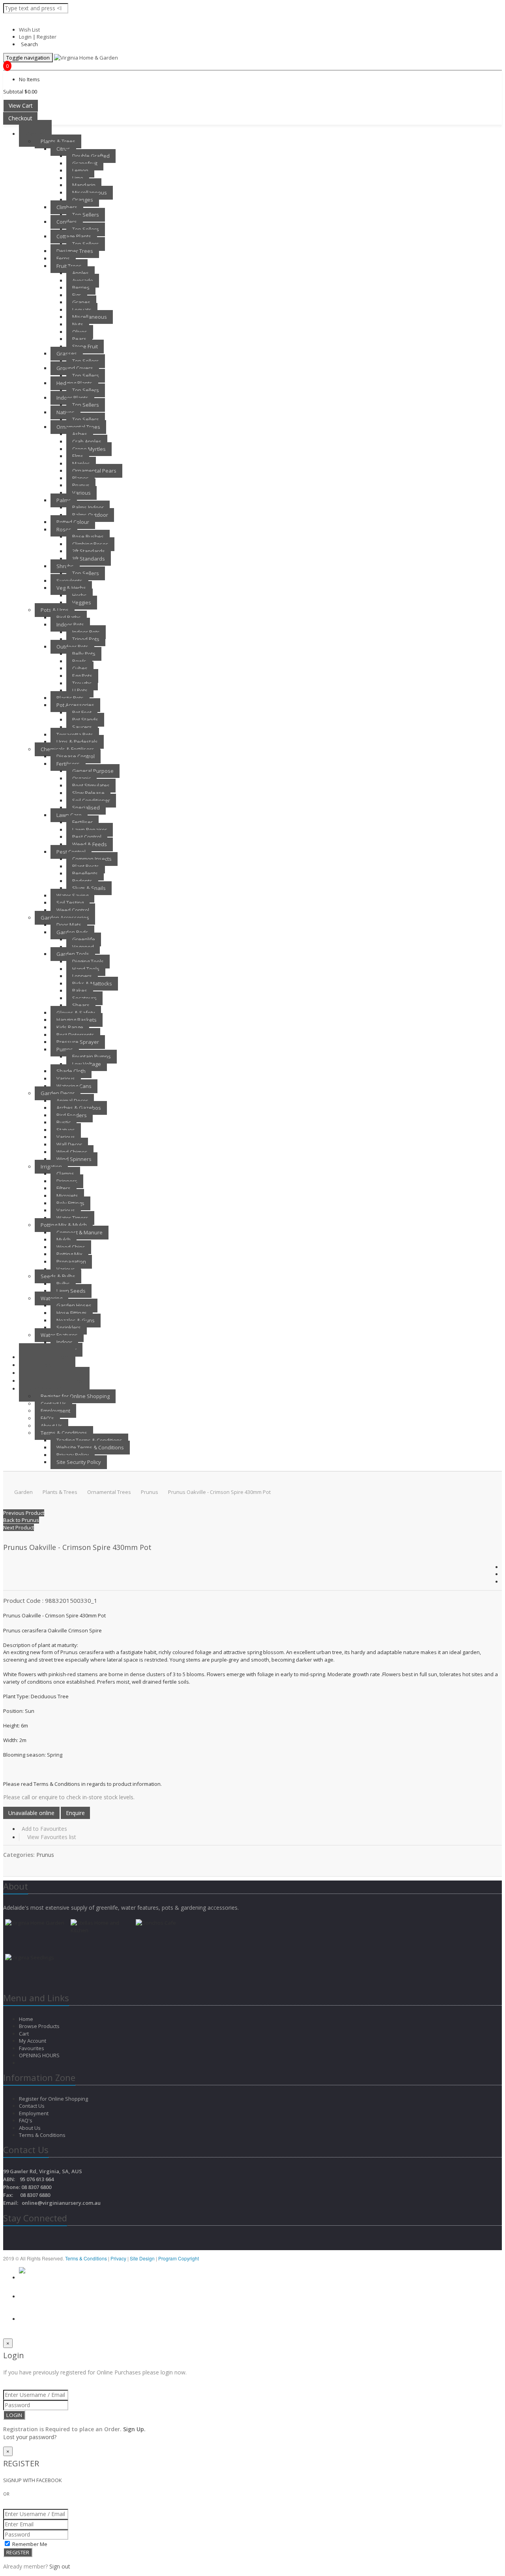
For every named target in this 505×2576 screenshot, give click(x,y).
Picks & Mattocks (92, 983)
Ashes (80, 434)
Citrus (63, 149)
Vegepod (83, 947)
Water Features (59, 1335)
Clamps (65, 1174)
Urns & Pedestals (77, 742)
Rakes (80, 991)
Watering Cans (74, 1086)
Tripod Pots (86, 639)
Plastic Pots (70, 698)
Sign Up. (134, 2429)
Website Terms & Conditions (90, 1447)
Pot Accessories (75, 705)
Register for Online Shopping (75, 1396)
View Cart (21, 106)
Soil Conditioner (91, 800)
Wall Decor (69, 1144)
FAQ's (47, 1418)
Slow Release (88, 793)
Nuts (78, 324)
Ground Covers (75, 368)
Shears (81, 1005)
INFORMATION (46, 1388)
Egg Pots (82, 676)
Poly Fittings (70, 1203)
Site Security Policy (79, 1462)
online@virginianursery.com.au (61, 2203)
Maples (81, 464)
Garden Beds (72, 932)
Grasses (67, 353)
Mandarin (84, 185)
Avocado (83, 280)
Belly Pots (84, 654)
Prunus (81, 485)
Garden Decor (58, 1093)
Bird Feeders (72, 1115)
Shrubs (65, 566)
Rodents (82, 881)
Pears (79, 339)
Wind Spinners (74, 1159)
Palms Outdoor (90, 515)
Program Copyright (179, 2258)
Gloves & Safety (76, 1013)
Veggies (82, 602)
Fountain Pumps (92, 1056)
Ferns (63, 258)
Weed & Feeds (90, 844)
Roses (64, 529)
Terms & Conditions (64, 1433)
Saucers (82, 727)
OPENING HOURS (39, 2055)
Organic (81, 778)
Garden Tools (73, 954)
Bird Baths (69, 617)
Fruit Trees (69, 266)
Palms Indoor (88, 507)
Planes (80, 478)
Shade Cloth (71, 1071)
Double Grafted (91, 156)
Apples (80, 273)
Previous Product (24, 1513)
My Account (33, 2041)
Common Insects (92, 859)
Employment (55, 1411)
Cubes (80, 668)
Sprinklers (69, 1327)
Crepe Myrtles (89, 449)
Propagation (71, 1262)
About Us (51, 1426)
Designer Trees (75, 251)
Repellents (85, 873)
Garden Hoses (74, 1305)
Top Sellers (86, 215)
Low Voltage (87, 1064)
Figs (77, 295)
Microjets (67, 1196)
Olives (80, 332)
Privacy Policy (73, 1455)
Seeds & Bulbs (58, 1276)
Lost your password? (30, 2437)
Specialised (86, 808)
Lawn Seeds (71, 1291)
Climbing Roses (90, 544)
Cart (24, 2034)
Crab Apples (87, 441)
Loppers (82, 976)
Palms (64, 500)
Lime (78, 178)
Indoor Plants (72, 398)
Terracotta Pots (75, 735)
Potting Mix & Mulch (64, 1225)
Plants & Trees (58, 141)
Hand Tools (86, 969)
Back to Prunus (21, 1520)
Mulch (64, 1239)
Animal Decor (72, 1101)
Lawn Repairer (90, 830)
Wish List (29, 30)
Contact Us (53, 1404)
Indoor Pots (70, 624)
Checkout (20, 118)
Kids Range (70, 1027)
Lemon (80, 170)
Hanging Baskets (77, 1020)
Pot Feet (82, 712)
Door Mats (69, 925)
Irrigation (51, 1166)
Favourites (32, 2048)
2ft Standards (89, 551)
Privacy (119, 2258)
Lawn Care (69, 815)
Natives (65, 412)
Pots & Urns (55, 610)
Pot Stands (85, 720)
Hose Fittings (72, 1313)
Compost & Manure (79, 1232)
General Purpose (93, 771)
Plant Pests (86, 866)
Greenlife (84, 939)
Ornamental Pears (94, 471)
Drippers (67, 1181)
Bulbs (63, 1284)
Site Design (143, 2258)
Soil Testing (70, 903)
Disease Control (76, 756)
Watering (51, 1298)
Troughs (82, 683)
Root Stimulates (91, 785)
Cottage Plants (74, 236)
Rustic (64, 1122)
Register (47, 37)
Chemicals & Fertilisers (67, 749)
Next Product (19, 1527)
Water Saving (72, 895)
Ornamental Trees (78, 427)
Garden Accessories (65, 918)
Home (27, 2019)
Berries (81, 288)
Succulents (69, 581)
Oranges (83, 200)
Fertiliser (82, 822)
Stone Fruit (85, 346)
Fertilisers (68, 764)
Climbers (67, 207)
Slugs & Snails (89, 888)
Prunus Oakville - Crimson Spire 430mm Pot (219, 1492)
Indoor (64, 1342)
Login (25, 37)
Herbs (79, 595)
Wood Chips (71, 1247)
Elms (78, 456)
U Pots (80, 690)
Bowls (79, 661)
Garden (35, 134)
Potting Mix (69, 1254)
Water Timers (72, 1218)
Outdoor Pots (72, 647)
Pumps (65, 1049)
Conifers (67, 222)
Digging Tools (88, 961)
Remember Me (29, 2544)
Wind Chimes (72, 1152)
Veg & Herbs (71, 588)
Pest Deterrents (75, 1035)
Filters (64, 1188)
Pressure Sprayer (78, 1042)
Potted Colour (73, 522)
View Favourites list (52, 1837)
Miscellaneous (90, 193)
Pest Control (87, 837)
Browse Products (40, 2026)
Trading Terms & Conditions (89, 1440)
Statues (66, 1130)
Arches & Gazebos (79, 1108)
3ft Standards (89, 559)
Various (81, 493)
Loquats (82, 310)
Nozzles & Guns (76, 1320)
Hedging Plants (74, 383)
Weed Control (73, 910)
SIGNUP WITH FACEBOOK (33, 2480)
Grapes (81, 302)
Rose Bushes (88, 537)
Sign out (60, 2566)
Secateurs (84, 998)
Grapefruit (85, 163)
